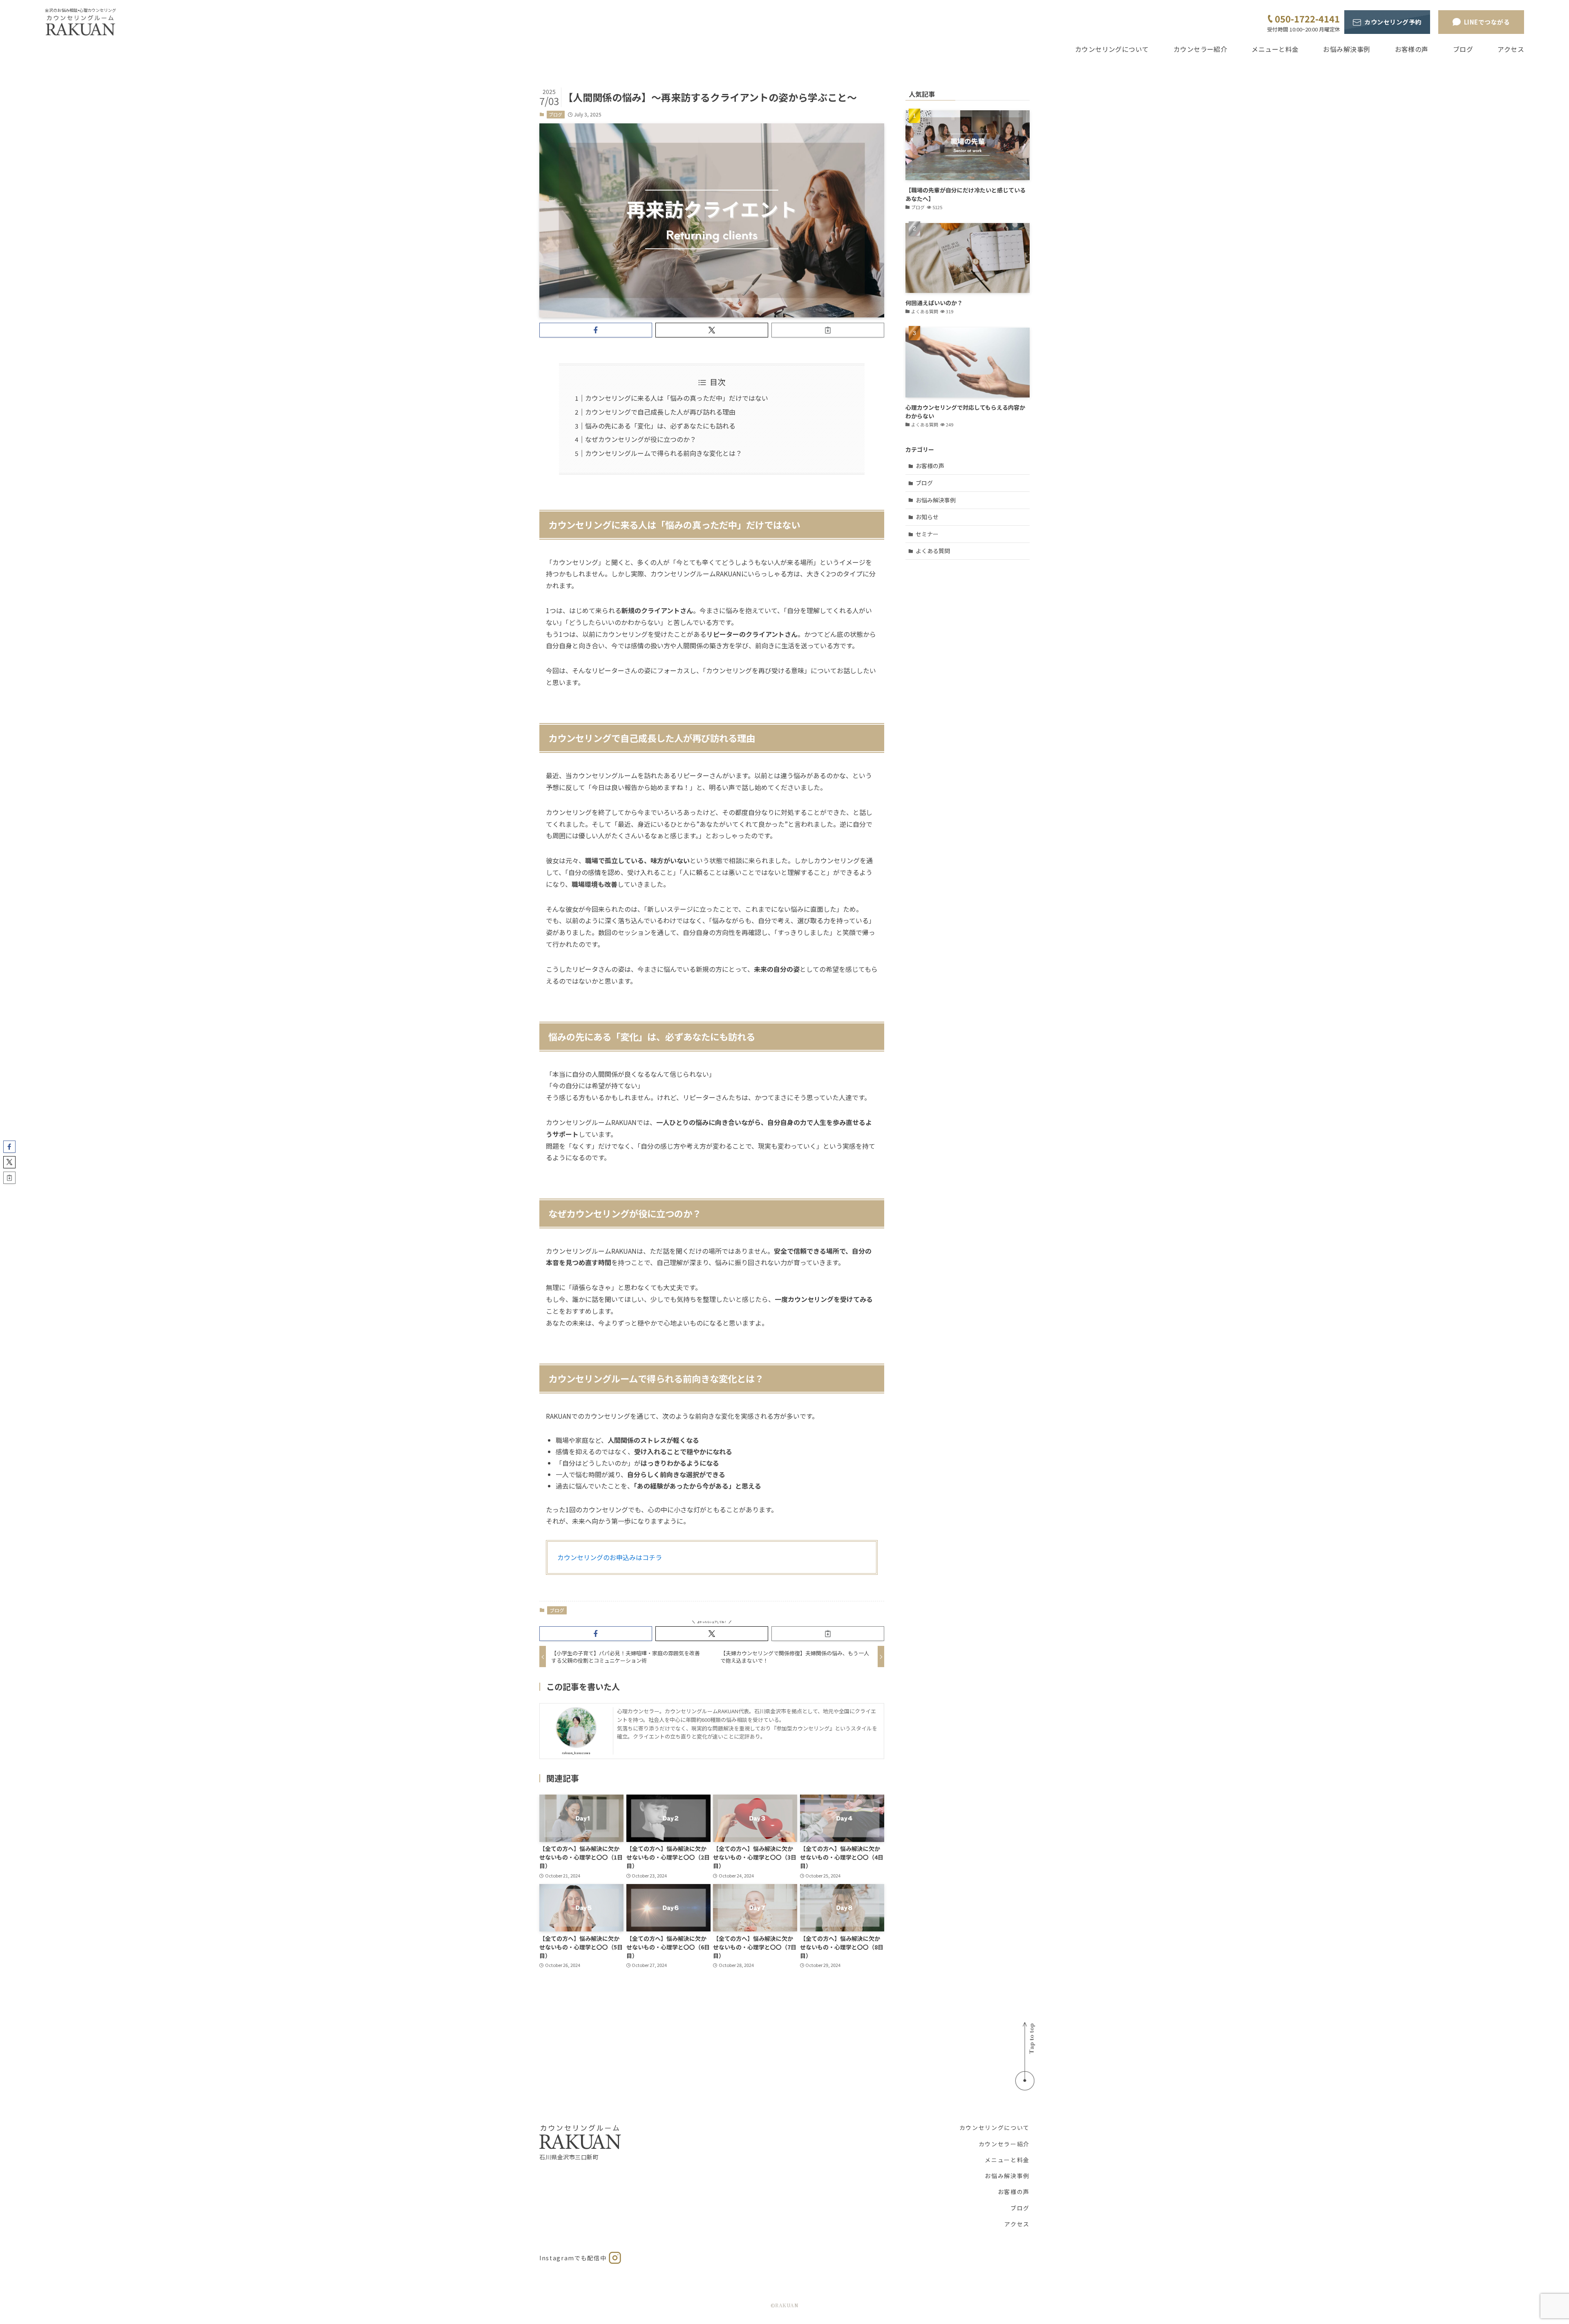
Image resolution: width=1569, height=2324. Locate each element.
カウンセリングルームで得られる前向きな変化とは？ (664, 453)
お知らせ (927, 517)
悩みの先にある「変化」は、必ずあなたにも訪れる (660, 426)
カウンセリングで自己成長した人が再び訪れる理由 (660, 412)
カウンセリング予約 (1393, 22)
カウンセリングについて (1112, 49)
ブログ (1463, 49)
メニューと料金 (1275, 49)
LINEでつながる (1487, 22)
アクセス (1511, 49)
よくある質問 (933, 551)
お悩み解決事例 (1347, 49)
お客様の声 (1412, 49)
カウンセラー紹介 (1200, 49)
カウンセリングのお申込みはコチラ (610, 1557)
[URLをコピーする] (828, 330)
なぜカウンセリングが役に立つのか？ (641, 439)
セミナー (927, 534)
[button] (596, 330)
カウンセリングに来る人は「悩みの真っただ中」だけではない (677, 398)
